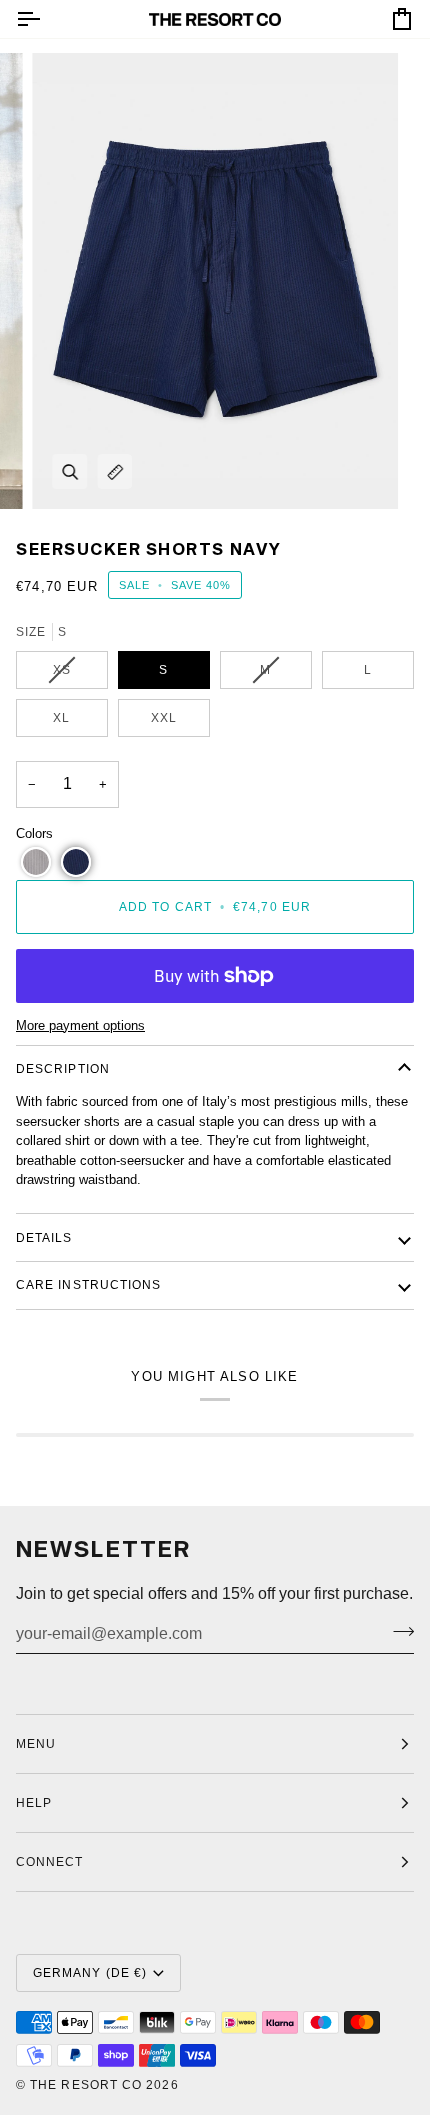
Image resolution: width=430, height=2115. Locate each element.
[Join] (397, 1632)
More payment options (80, 1025)
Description (63, 1069)
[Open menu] (46, 19)
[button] (36, 862)
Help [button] (34, 1803)
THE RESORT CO (86, 2085)
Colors (34, 833)
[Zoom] (69, 471)
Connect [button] (50, 1862)
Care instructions (88, 1285)
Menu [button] (36, 1744)
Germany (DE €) (90, 1973)
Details (44, 1238)
